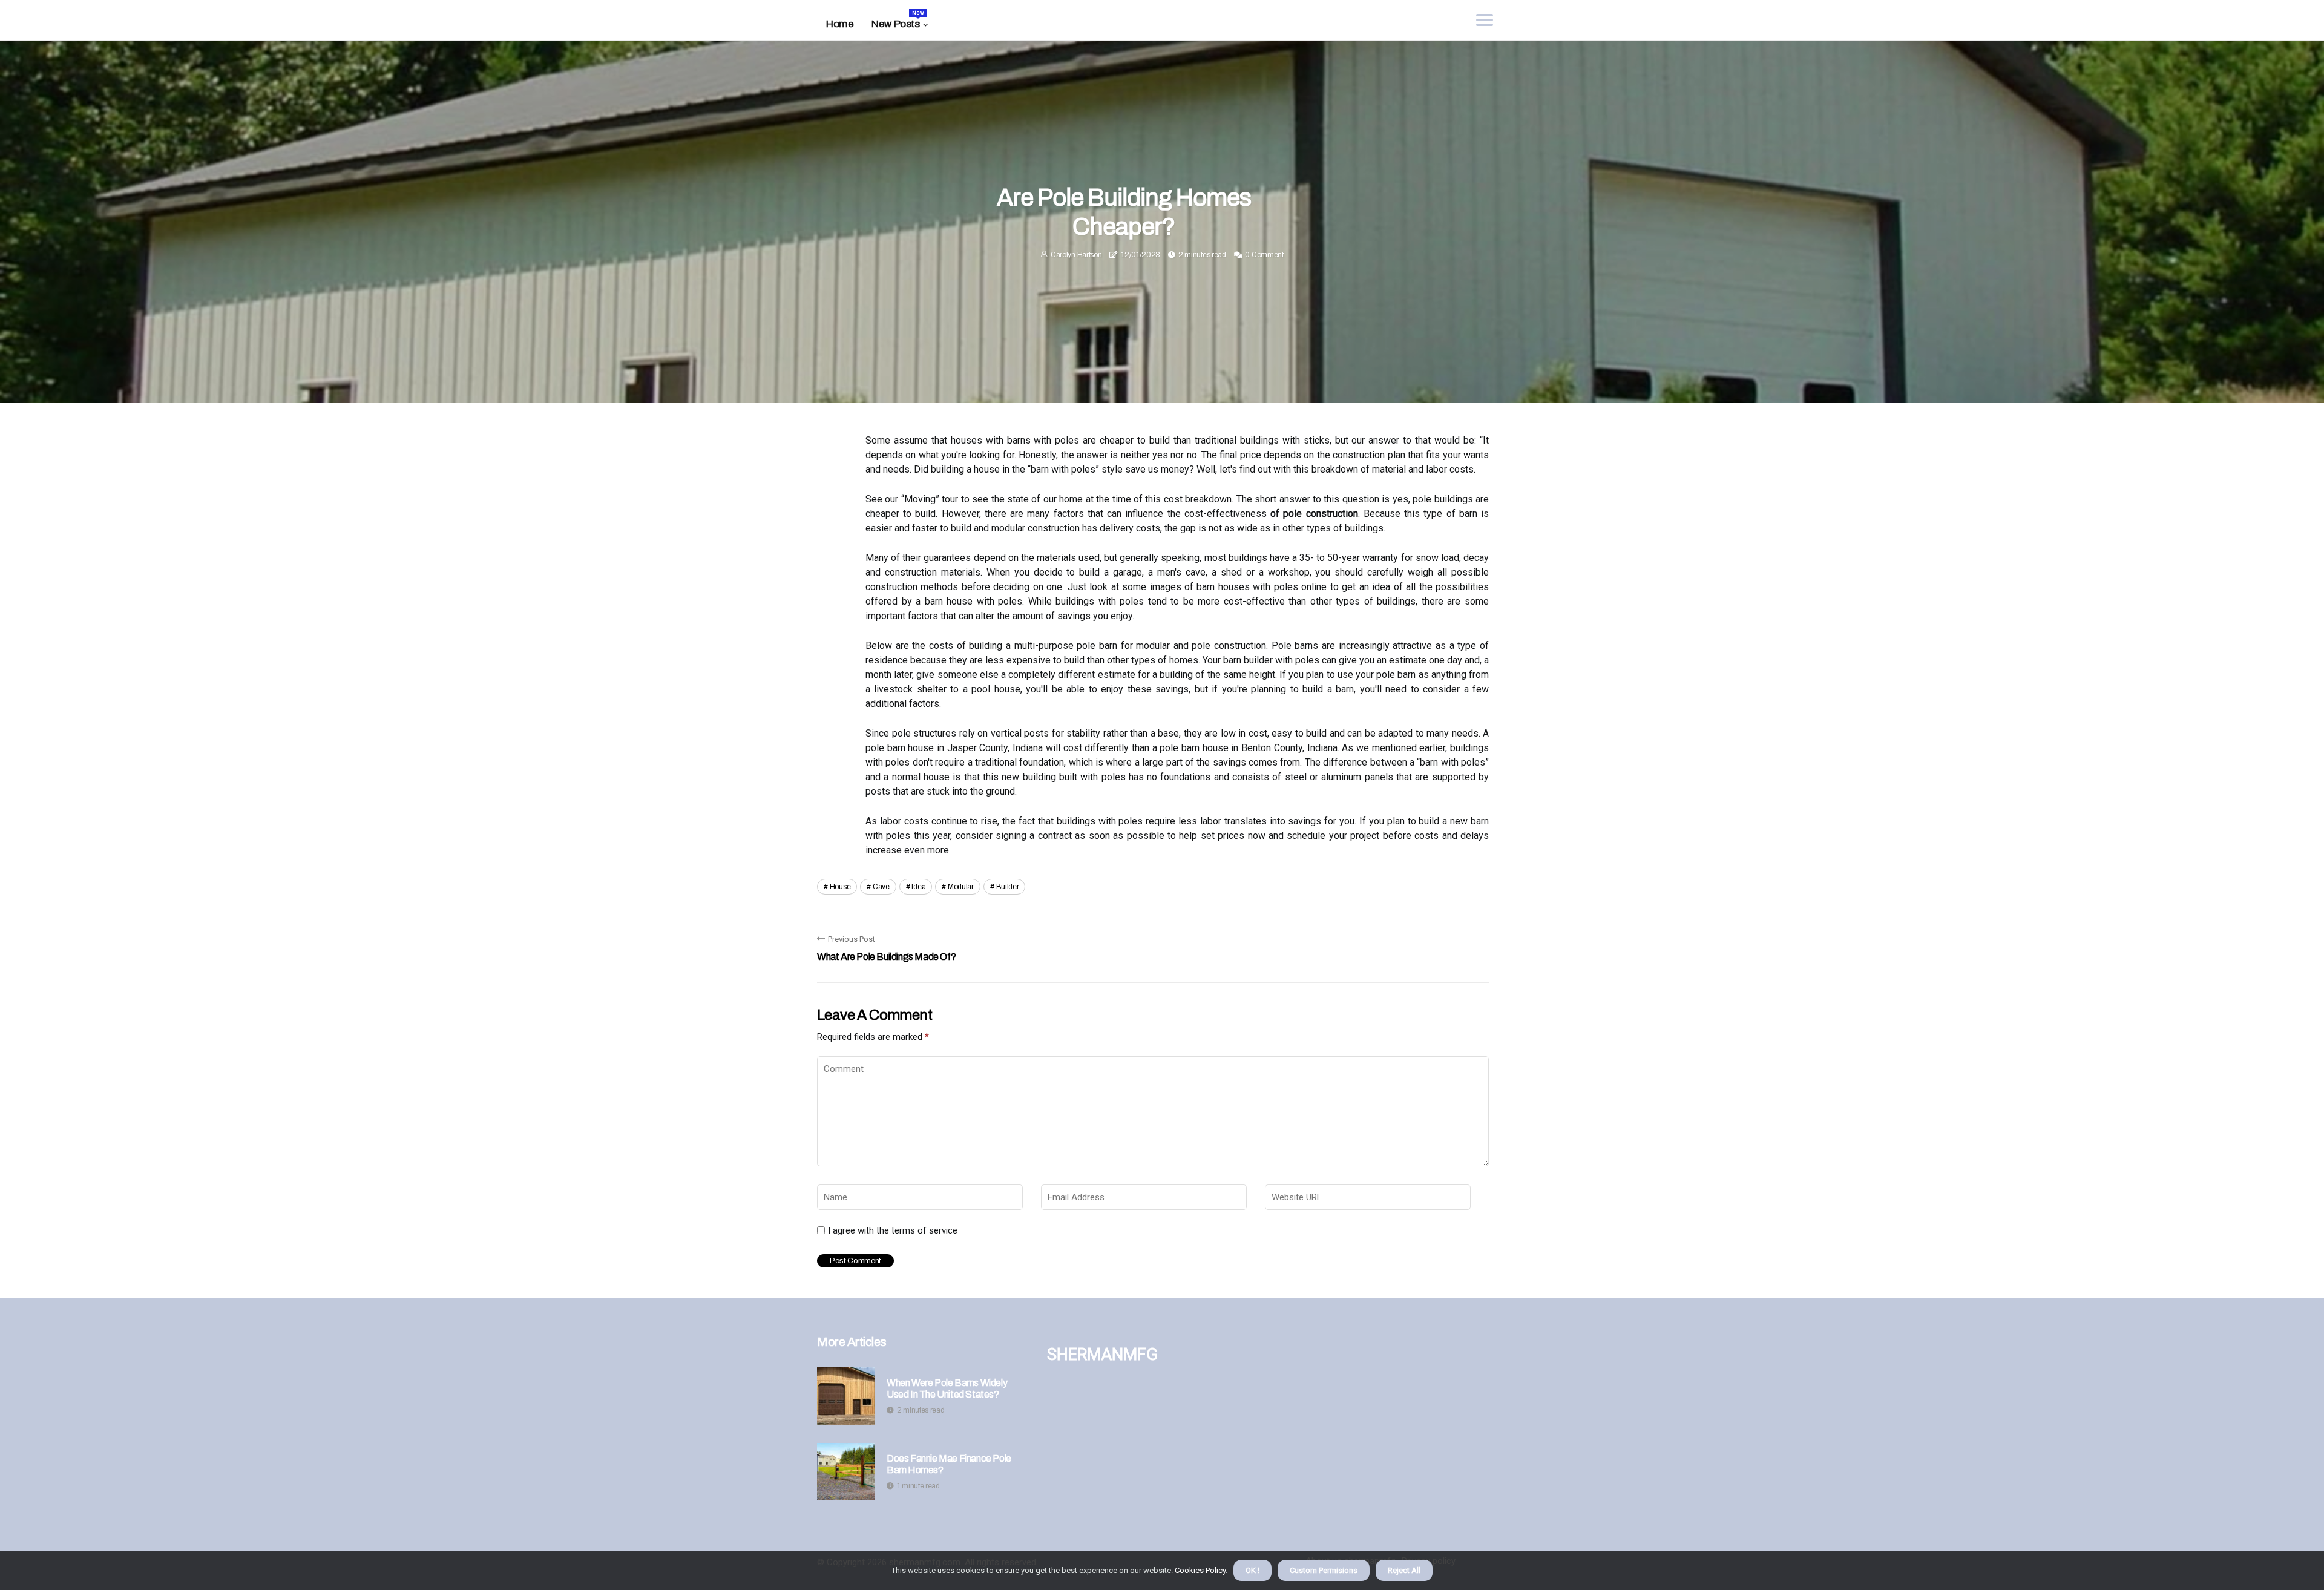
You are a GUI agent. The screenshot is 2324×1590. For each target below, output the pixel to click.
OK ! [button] (1252, 1570)
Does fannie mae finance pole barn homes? (949, 1464)
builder (1008, 887)
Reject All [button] (1404, 1570)
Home (840, 24)
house (840, 887)
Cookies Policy (1199, 1570)
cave (881, 887)
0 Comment (1264, 255)
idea (918, 887)
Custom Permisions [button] (1324, 1570)
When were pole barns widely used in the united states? (947, 1388)
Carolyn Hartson (1076, 255)
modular (961, 887)
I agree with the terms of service (893, 1230)
